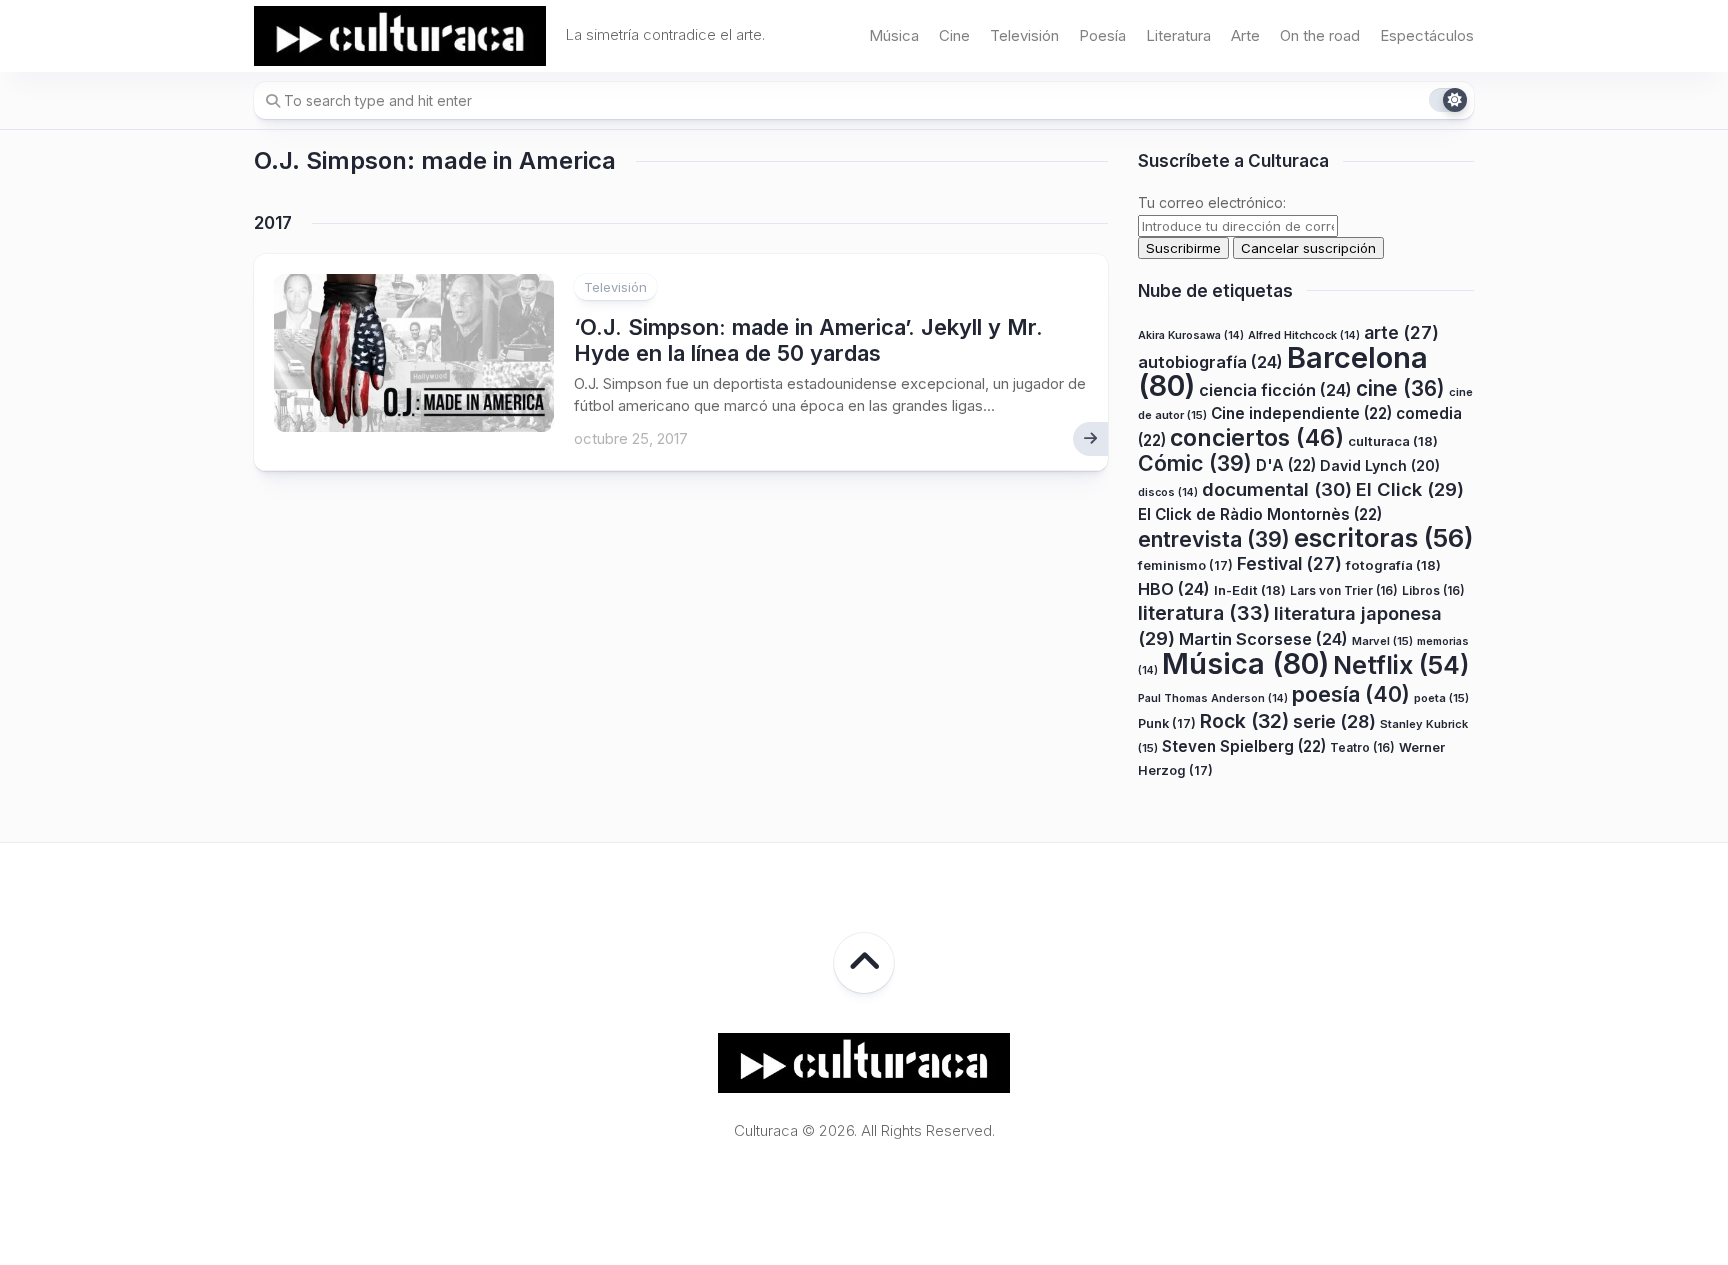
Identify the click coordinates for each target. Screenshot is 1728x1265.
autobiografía (1210, 362)
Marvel (1382, 641)
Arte (1245, 35)
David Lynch (1380, 465)
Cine (954, 35)
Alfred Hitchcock (1304, 335)
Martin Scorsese (1263, 639)
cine (1400, 388)
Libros (1433, 590)
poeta (1441, 698)
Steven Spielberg (1244, 746)
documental (1277, 489)
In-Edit (1250, 590)
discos (1168, 492)
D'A (1286, 465)
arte (1401, 332)
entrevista (1214, 539)
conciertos (1257, 438)
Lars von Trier (1344, 590)
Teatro (1362, 747)
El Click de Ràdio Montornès (1260, 514)
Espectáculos (1427, 35)
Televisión (1024, 35)
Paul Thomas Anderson (1213, 698)
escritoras (1384, 537)
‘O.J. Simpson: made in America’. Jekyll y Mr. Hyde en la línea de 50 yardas (808, 340)
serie (1334, 721)
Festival (1289, 563)
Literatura (1178, 35)
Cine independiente (1301, 413)
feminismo (1185, 565)
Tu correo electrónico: (1212, 202)
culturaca (1393, 441)
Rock (1244, 721)
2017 (273, 223)
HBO (1174, 589)
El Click (1410, 489)
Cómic (1195, 463)
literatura (1204, 613)
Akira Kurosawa (1191, 335)
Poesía (1102, 35)
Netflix (1401, 665)
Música (894, 35)
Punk (1167, 723)
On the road (1320, 35)
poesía (1351, 694)
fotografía (1393, 565)
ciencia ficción (1275, 390)
